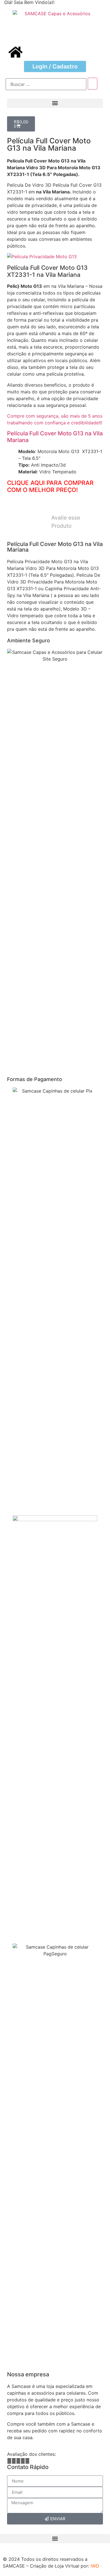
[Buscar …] (46, 84)
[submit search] (93, 84)
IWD (95, 2566)
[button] (55, 103)
